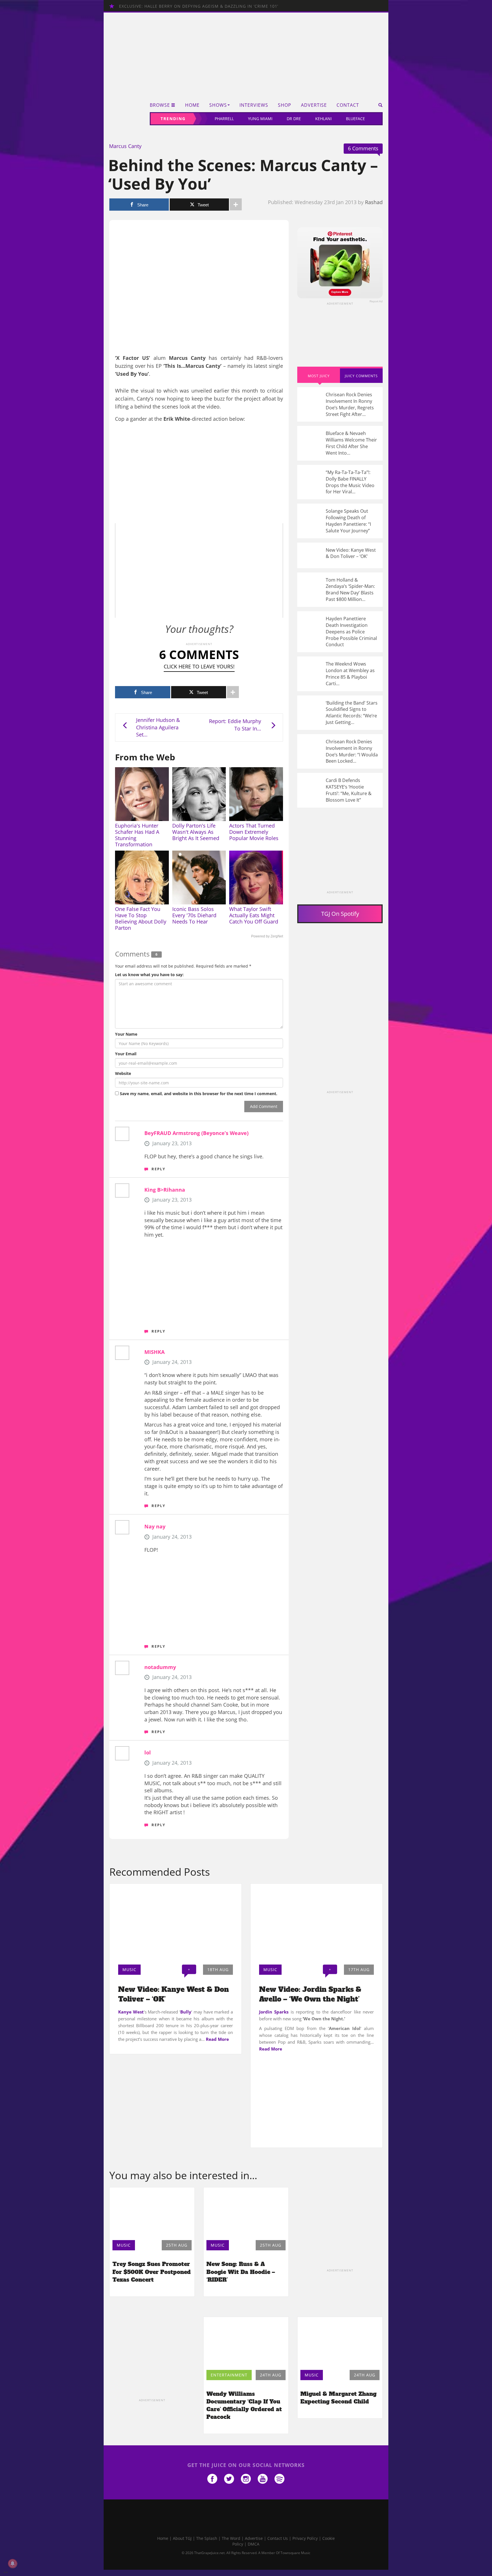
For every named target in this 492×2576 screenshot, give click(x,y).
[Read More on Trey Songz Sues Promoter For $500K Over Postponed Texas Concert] (152, 2212)
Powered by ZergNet (267, 936)
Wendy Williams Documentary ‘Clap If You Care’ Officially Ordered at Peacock (244, 2405)
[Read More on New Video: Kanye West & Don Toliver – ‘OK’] (176, 1922)
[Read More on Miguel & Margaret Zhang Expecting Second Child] (340, 2342)
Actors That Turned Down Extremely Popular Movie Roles (254, 832)
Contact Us (278, 2538)
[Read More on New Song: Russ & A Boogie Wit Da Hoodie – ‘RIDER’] (246, 2212)
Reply (158, 1169)
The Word (231, 2538)
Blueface (355, 119)
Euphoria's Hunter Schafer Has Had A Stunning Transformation (137, 835)
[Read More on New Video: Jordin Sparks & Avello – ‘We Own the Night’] (316, 1922)
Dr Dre (294, 119)
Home (192, 105)
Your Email (126, 1054)
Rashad (374, 202)
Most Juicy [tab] (319, 376)
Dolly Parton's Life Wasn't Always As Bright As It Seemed (196, 832)
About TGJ (182, 2538)
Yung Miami (260, 119)
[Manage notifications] (13, 2563)
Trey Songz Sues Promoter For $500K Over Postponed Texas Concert (152, 2272)
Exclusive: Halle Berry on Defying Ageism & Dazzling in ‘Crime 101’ (199, 6)
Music (129, 1970)
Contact (348, 105)
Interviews (254, 105)
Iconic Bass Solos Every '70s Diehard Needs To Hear (194, 915)
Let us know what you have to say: (149, 975)
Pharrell (224, 119)
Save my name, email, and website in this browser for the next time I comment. (199, 1094)
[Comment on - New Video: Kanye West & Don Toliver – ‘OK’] (340, 555)
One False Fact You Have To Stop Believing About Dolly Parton (141, 918)
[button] (379, 105)
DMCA (254, 2544)
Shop (285, 105)
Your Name (126, 1034)
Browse (160, 105)
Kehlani (323, 119)
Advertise (314, 105)
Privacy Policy (305, 2538)
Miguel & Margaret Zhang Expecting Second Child (338, 2398)
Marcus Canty (125, 146)
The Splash (207, 2538)
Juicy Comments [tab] (361, 376)
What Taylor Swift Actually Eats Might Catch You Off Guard (254, 915)
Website (123, 1073)
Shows (218, 105)
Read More (217, 2039)
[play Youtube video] (199, 570)
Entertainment (229, 2375)
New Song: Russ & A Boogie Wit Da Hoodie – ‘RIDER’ (241, 2272)
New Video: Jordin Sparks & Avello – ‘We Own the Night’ (310, 1994)
